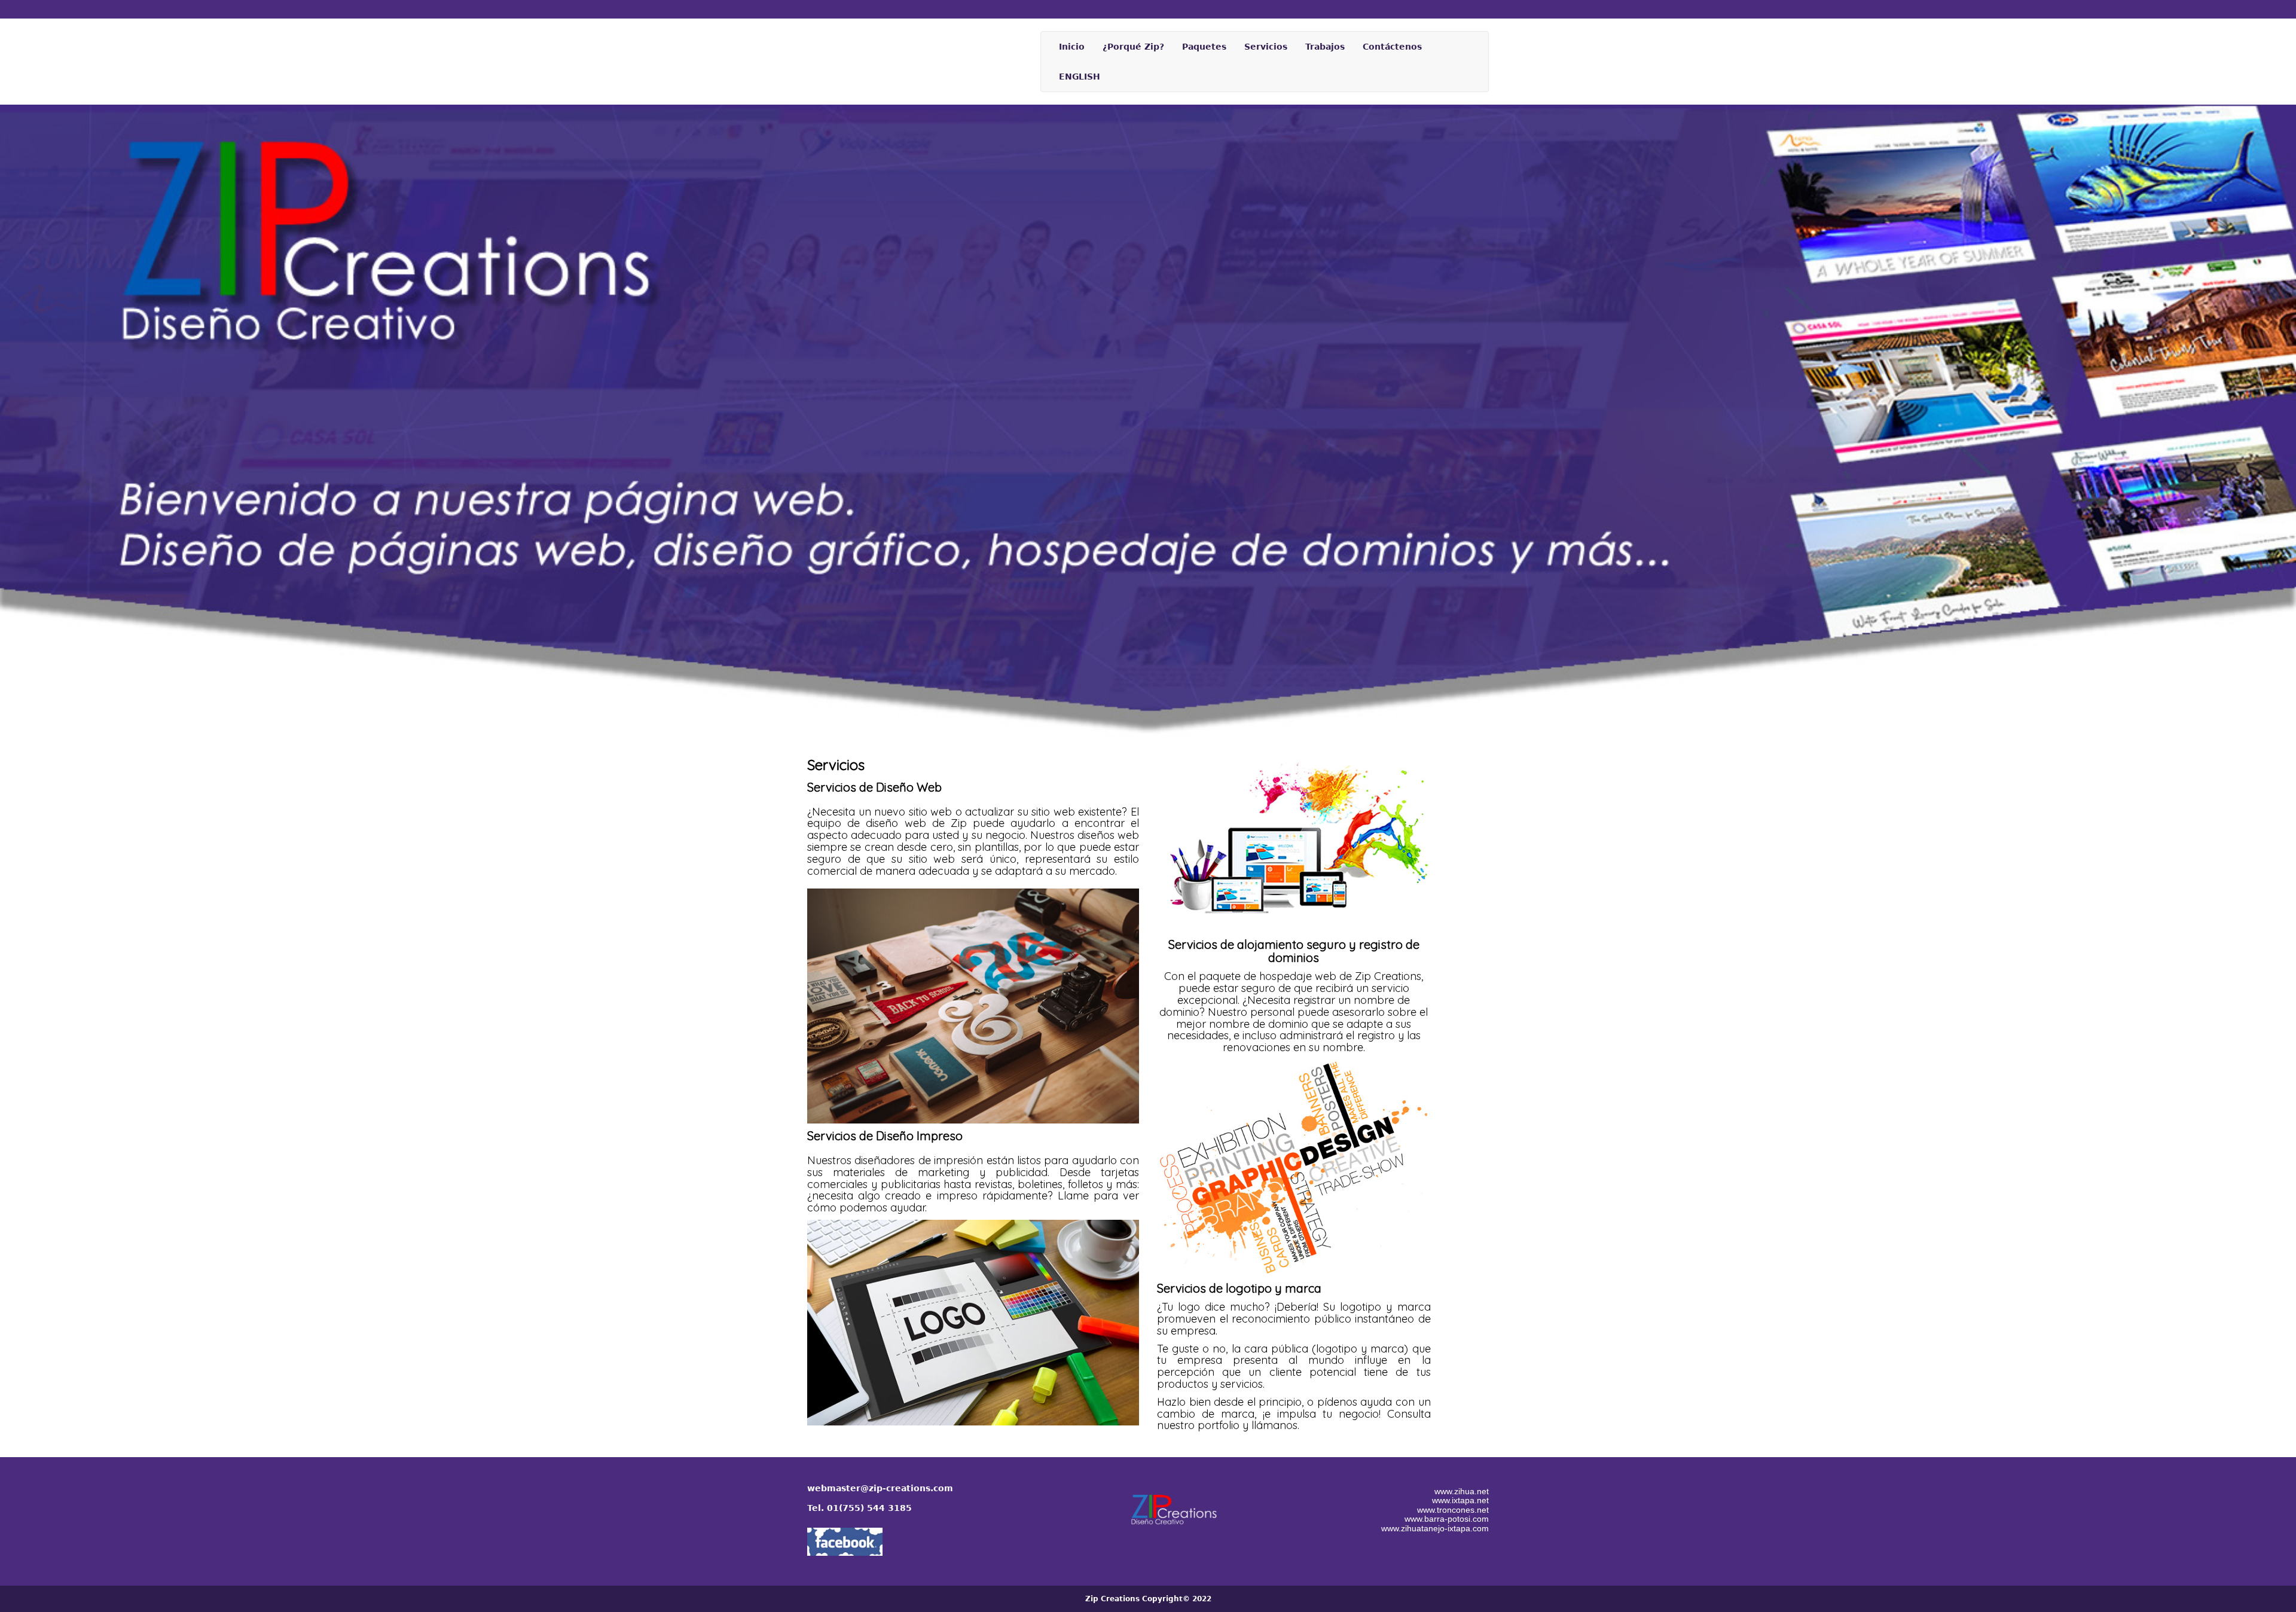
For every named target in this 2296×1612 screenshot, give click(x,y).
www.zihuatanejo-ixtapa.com (1435, 1528)
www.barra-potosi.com (1447, 1519)
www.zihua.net (1462, 1491)
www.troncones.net (1453, 1510)
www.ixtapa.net (1460, 1500)
